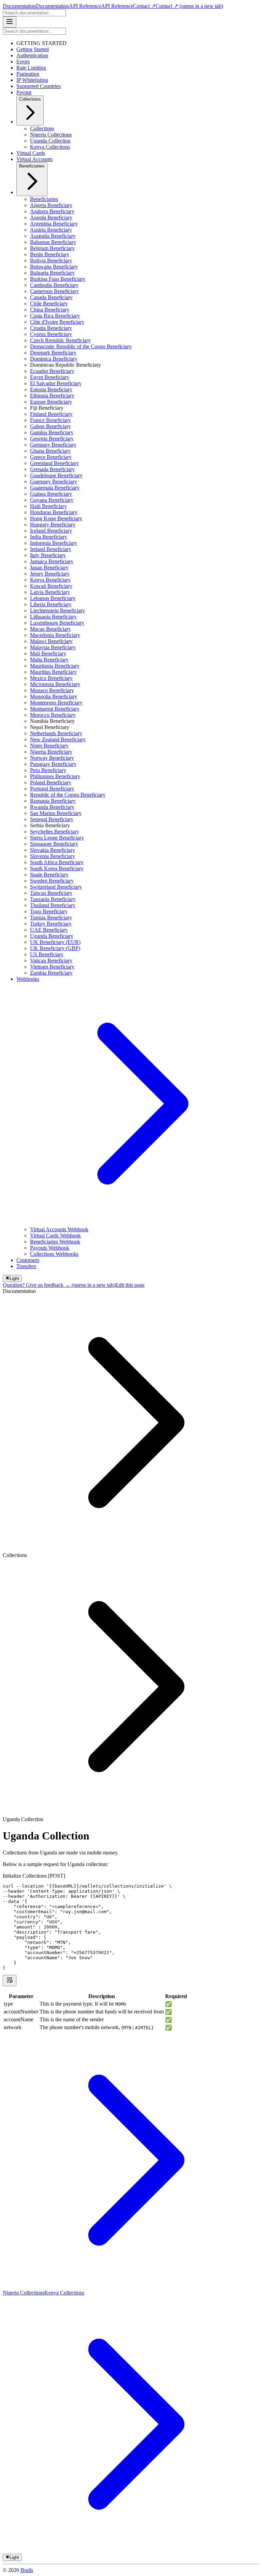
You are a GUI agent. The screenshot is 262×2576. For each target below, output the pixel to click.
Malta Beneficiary (49, 660)
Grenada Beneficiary (52, 469)
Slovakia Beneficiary (53, 850)
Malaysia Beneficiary (53, 647)
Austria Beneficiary (51, 230)
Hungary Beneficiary (53, 525)
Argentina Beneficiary (54, 224)
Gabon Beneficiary (50, 426)
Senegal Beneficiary (52, 819)
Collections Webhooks (54, 1254)
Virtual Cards (31, 153)
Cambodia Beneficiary (54, 285)
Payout (24, 92)
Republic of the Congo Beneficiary (68, 795)
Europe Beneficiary (51, 402)
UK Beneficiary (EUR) (55, 942)
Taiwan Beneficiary (51, 893)
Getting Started (33, 49)
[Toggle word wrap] (10, 1981)
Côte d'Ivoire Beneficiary (57, 322)
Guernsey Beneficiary (54, 482)
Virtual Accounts (34, 159)
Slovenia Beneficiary (53, 856)
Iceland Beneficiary (51, 531)
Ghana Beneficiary (50, 451)
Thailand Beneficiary (53, 905)
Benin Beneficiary (50, 254)
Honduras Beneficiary (54, 512)
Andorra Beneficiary (52, 211)
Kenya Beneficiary (50, 580)
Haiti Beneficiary (48, 506)
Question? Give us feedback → (59, 1285)
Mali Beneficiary (48, 653)
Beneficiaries (32, 166)
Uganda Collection (50, 141)
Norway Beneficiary (52, 758)
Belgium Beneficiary (52, 248)
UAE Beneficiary (49, 930)
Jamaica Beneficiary (52, 561)
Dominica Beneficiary (54, 359)
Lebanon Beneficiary (53, 598)
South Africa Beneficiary (57, 862)
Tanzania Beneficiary (53, 899)
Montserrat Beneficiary (55, 709)
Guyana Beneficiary (52, 500)
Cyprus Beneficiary (51, 334)
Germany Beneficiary (53, 445)
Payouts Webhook (50, 1248)
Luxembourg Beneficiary (57, 623)
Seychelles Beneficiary (55, 832)
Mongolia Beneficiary (54, 696)
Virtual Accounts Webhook (59, 1229)
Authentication (32, 55)
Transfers (26, 1266)
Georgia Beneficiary (52, 439)
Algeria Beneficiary (51, 205)
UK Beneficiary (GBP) (55, 948)
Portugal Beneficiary (52, 789)
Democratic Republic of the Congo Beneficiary (81, 346)
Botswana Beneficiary (54, 267)
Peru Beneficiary (48, 770)
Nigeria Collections (51, 135)
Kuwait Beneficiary (51, 586)
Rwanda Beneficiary (52, 807)
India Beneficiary (49, 537)
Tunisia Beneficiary (51, 918)
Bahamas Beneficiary (53, 242)
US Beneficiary (47, 954)
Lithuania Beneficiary (53, 617)
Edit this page (130, 1285)
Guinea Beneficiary (51, 494)
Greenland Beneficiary (54, 463)
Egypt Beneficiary (50, 377)
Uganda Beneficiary (52, 936)
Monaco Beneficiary (52, 690)
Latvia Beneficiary (50, 592)
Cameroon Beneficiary (54, 291)
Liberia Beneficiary (51, 604)
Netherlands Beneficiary (56, 733)
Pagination (28, 74)
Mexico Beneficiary (51, 678)
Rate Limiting (31, 68)
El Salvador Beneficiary (56, 383)
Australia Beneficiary (53, 236)
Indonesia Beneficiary (54, 543)
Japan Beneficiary (49, 567)
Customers (28, 1260)
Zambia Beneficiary (51, 973)
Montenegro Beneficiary (56, 703)
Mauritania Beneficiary (55, 666)
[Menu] (10, 22)
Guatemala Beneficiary (55, 488)
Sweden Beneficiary (52, 881)
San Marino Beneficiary (56, 813)
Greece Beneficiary (51, 457)
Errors (23, 62)
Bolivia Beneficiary (51, 260)
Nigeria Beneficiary (51, 752)
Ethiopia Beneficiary (52, 396)
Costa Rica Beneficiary (55, 316)
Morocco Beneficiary (53, 715)
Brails (27, 2570)
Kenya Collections (50, 147)
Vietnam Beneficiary (52, 967)
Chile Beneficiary (49, 303)
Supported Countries (39, 86)
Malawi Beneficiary (51, 641)
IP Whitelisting (32, 80)
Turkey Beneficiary (51, 924)
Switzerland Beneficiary (56, 887)
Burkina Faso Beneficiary (58, 279)
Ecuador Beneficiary (52, 371)
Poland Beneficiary (51, 782)
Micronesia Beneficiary (55, 684)
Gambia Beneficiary (52, 432)
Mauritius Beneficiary (53, 672)
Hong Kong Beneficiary (56, 518)
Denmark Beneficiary (53, 353)
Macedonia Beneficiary (55, 635)
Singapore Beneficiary (54, 844)
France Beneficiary (50, 420)
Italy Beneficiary (48, 555)
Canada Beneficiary (51, 297)
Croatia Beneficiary (51, 328)
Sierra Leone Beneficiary (57, 838)
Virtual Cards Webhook (55, 1235)
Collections (30, 99)
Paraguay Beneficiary (53, 764)
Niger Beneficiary (49, 746)
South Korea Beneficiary (57, 868)
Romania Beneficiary (53, 801)
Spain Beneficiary (49, 875)
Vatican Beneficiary (51, 960)
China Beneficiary (50, 310)
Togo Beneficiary (49, 911)
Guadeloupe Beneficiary (56, 475)
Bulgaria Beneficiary (52, 273)
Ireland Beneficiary (51, 549)
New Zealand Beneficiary (58, 739)
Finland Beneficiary (51, 414)
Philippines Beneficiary (55, 776)
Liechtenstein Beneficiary (57, 610)
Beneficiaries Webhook (55, 1242)
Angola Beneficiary (51, 217)
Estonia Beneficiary (51, 389)
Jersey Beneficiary (50, 574)
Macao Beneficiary (50, 629)
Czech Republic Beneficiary (60, 340)
